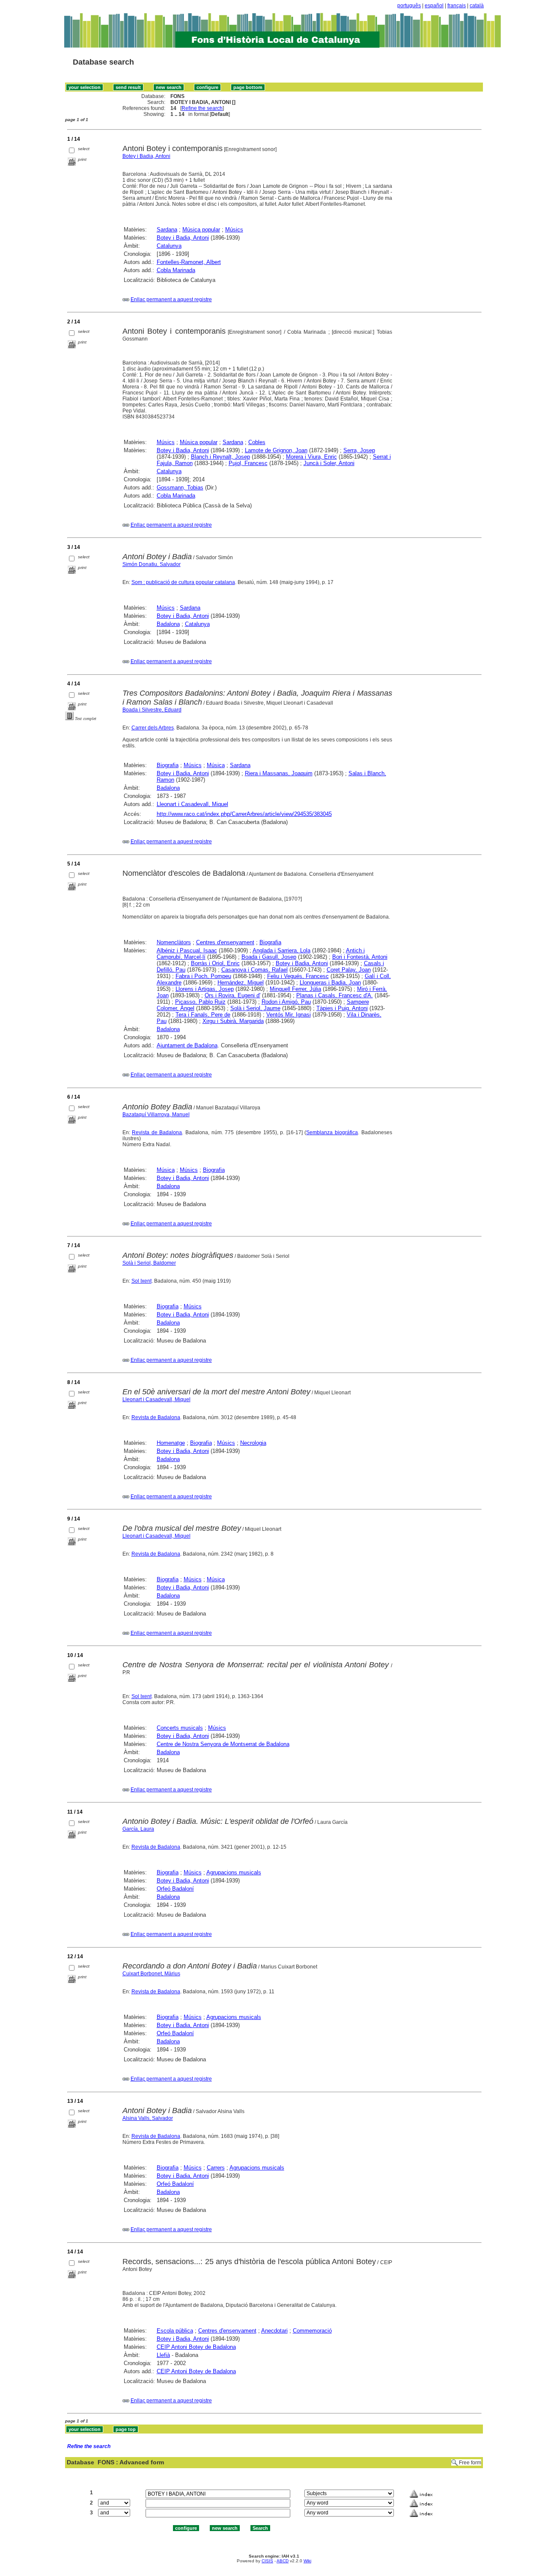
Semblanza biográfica (332, 1132)
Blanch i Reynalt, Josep (220, 457)
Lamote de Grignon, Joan (276, 450)
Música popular (201, 230)
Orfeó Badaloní (175, 1889)
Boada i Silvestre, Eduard (152, 710)
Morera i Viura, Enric (311, 457)
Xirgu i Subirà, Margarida (233, 1021)
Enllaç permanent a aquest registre (171, 299)
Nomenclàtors (174, 942)
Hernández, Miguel (241, 983)
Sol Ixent (141, 1281)
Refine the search (202, 108)
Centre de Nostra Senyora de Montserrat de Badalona (223, 1744)
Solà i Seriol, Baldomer (149, 1263)
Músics (234, 230)
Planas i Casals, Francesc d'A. (335, 995)
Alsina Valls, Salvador (148, 2118)
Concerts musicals (180, 1728)
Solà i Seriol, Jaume (255, 1008)
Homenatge (171, 1443)
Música (216, 765)
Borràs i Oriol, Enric (215, 963)
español (434, 6)
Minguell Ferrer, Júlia (295, 989)
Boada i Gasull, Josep (269, 957)
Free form (470, 2463)
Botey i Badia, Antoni (146, 156)
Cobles (257, 442)
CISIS (267, 2561)
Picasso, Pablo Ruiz (200, 1002)
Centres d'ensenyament (225, 942)
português (409, 6)
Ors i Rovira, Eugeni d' (232, 995)
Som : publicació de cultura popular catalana (183, 582)
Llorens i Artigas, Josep (205, 989)
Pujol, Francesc (248, 463)
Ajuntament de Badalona (187, 1045)
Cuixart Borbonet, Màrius (151, 1974)
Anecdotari (274, 2331)
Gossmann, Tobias (180, 488)
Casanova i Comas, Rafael (255, 970)
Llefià (163, 2355)
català (477, 6)
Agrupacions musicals (234, 1872)
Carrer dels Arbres (153, 728)
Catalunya (169, 246)
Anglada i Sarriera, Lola (281, 950)
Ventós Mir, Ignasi (289, 1015)
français (457, 6)
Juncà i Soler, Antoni (329, 463)
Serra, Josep (359, 450)
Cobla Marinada (176, 270)
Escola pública (175, 2331)
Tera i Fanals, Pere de (203, 1015)
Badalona (168, 624)
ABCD (283, 2561)
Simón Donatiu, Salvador (152, 564)
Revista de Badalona (157, 1132)
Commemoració (312, 2331)
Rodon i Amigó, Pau (286, 1002)
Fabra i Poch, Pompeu (203, 976)
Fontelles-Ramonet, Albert (189, 262)
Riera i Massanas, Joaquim (279, 773)
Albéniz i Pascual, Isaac (187, 950)
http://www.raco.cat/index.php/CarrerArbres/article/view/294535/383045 (244, 814)
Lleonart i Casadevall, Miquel (192, 804)
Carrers (216, 2168)
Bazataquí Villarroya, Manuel (156, 1115)
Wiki (307, 2561)
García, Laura (138, 1829)
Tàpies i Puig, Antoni (342, 1008)
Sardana (167, 230)
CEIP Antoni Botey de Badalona (196, 2347)
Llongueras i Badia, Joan (330, 983)
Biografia (168, 765)
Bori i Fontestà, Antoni (360, 957)
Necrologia (253, 1443)
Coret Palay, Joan (349, 970)
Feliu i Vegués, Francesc (298, 976)
